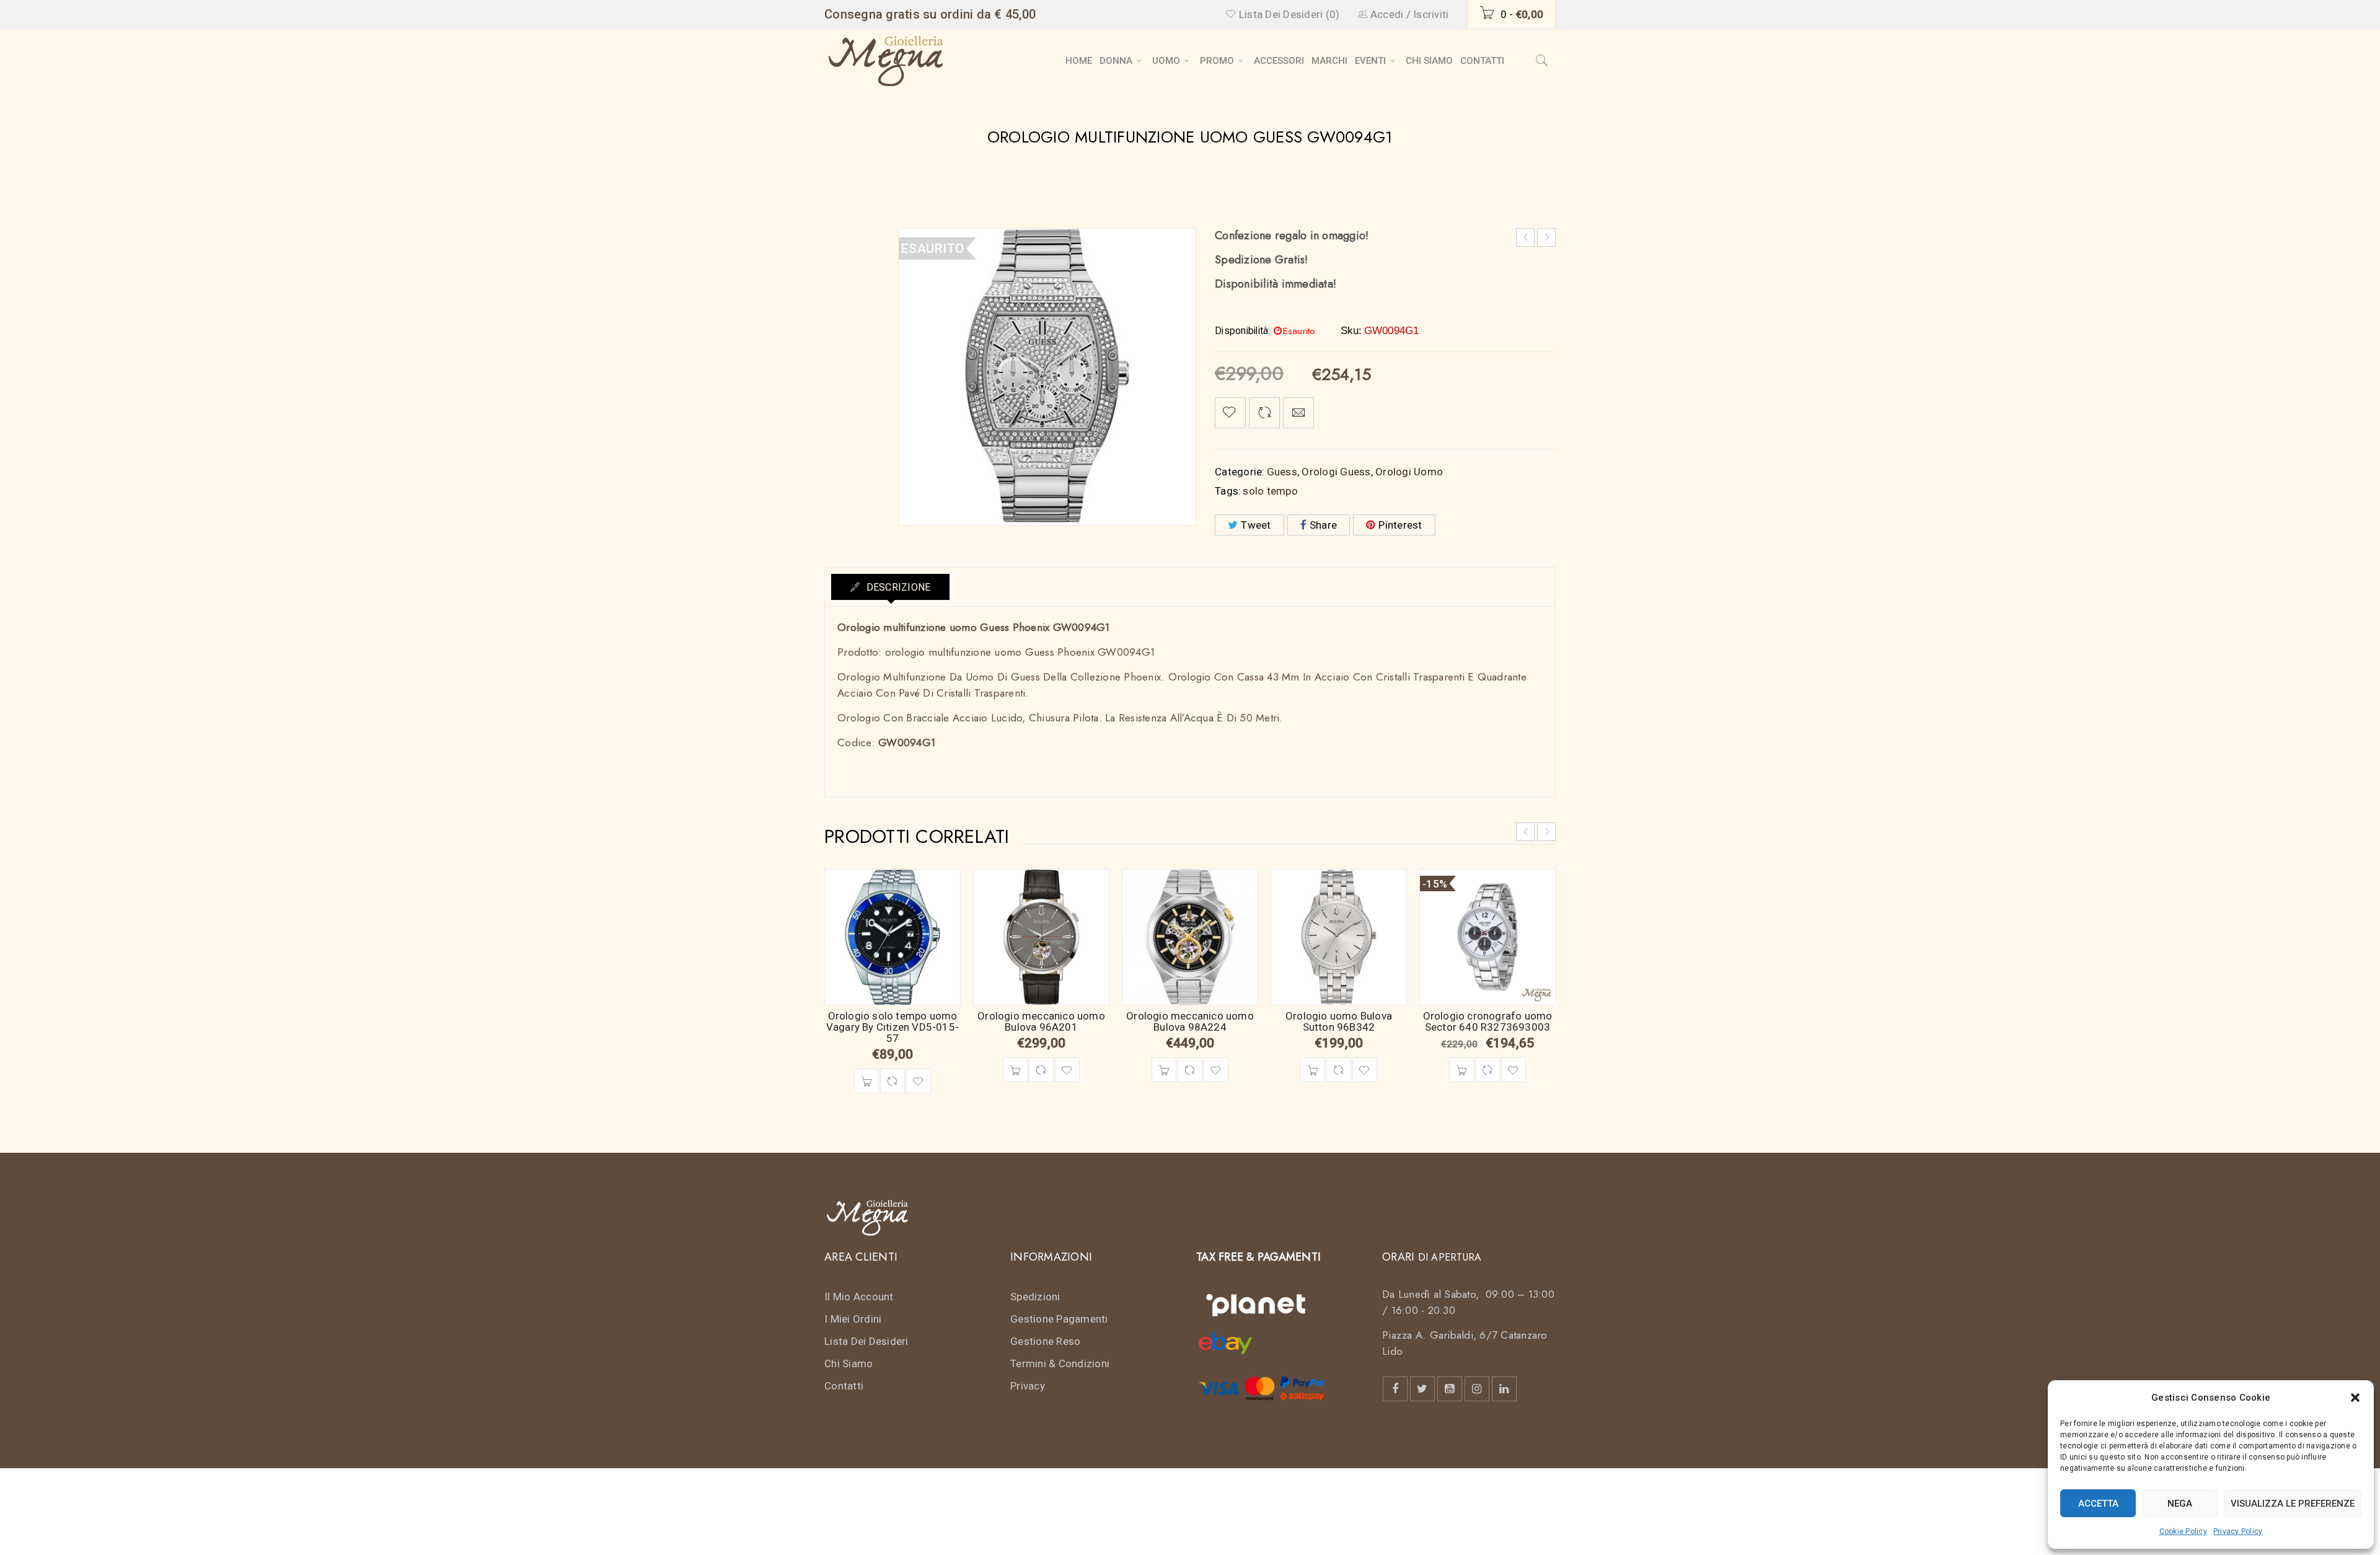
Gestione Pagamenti (1059, 1319)
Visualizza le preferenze (2293, 1504)
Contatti (844, 1386)
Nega (2180, 1504)
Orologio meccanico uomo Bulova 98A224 (1190, 1021)
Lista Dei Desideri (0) (1288, 14)
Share (1323, 525)
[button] (2355, 1398)
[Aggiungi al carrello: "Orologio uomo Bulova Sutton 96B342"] (1313, 1070)
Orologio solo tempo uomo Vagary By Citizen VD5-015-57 (892, 1027)
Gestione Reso (1045, 1341)
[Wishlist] (1230, 413)
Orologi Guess (1336, 472)
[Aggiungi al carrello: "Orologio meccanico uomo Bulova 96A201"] (1015, 1070)
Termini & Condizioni (1060, 1363)
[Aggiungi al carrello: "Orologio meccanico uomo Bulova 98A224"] (1164, 1070)
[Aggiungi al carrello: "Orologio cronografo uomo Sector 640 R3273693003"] (1461, 1070)
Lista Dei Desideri (866, 1341)
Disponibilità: (1243, 331)
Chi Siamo (848, 1363)
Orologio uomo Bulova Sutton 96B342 (1339, 1021)
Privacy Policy (2238, 1531)
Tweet (1256, 525)
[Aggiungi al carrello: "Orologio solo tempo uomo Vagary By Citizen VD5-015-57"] (866, 1081)
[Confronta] (892, 1081)
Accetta (2098, 1504)
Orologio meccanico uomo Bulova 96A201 (1041, 1021)
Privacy (1028, 1386)
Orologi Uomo (1409, 472)
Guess (1282, 472)
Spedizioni (1035, 1297)
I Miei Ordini (853, 1319)
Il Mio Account (859, 1297)
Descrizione (897, 587)
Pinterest (1400, 525)
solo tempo (1270, 491)
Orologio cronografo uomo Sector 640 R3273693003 (1488, 1021)
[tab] (890, 587)
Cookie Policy (2183, 1531)
